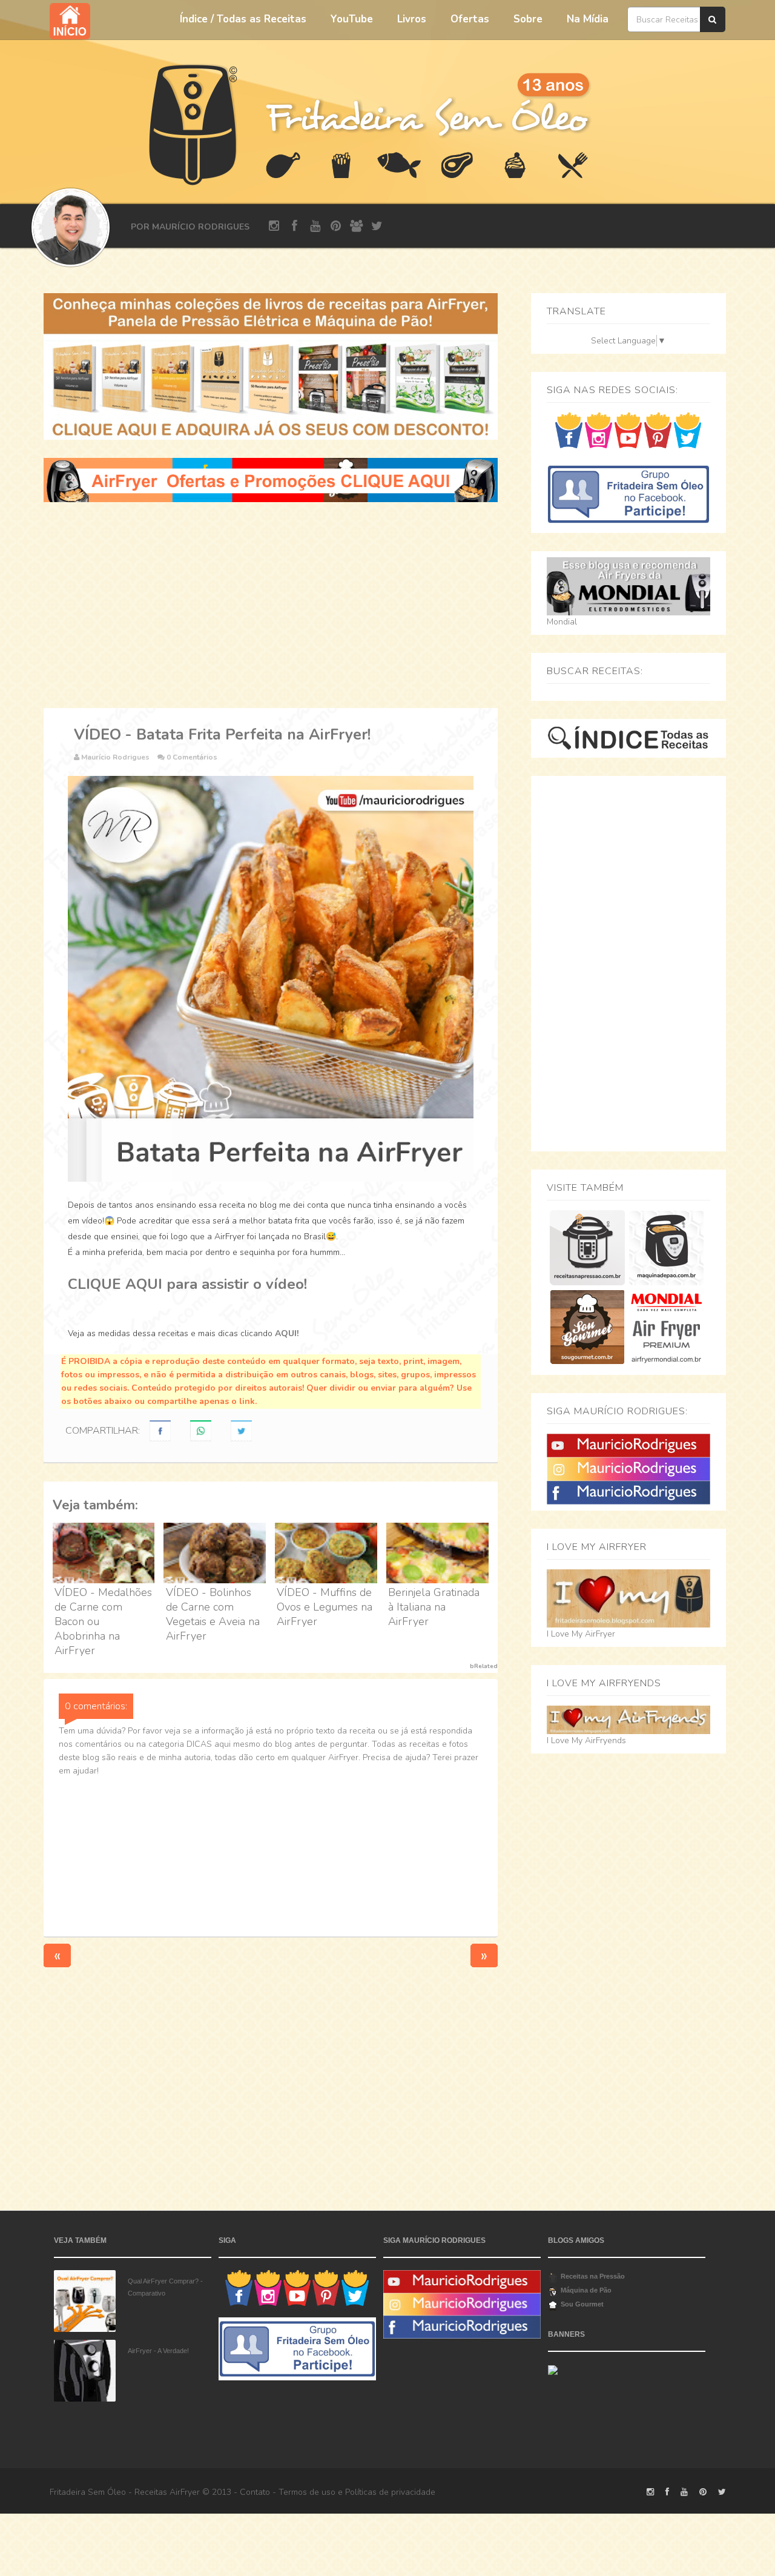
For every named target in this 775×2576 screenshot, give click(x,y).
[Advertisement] (271, 605)
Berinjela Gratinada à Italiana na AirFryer (434, 1607)
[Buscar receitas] (713, 19)
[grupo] (356, 226)
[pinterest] (336, 226)
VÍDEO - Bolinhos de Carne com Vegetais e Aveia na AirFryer (213, 1614)
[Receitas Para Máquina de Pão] (666, 1247)
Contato (255, 2492)
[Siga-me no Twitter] (688, 430)
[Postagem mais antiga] (484, 1955)
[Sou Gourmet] (587, 1327)
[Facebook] (628, 1492)
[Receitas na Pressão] (587, 1247)
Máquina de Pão (586, 2290)
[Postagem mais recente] (57, 1955)
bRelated (484, 1666)
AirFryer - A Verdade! (158, 2351)
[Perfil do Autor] (71, 227)
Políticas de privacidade (390, 2492)
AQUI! (287, 1333)
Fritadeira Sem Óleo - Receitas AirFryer (125, 2492)
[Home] (194, 123)
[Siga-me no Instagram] (599, 430)
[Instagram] (628, 1468)
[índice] (628, 737)
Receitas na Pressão (593, 2276)
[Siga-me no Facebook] (569, 430)
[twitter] (377, 226)
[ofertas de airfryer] (271, 479)
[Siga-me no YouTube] (628, 430)
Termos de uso (307, 2492)
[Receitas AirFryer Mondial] (666, 1327)
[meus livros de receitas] (271, 366)
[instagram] (274, 226)
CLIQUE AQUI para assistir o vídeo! (187, 1284)
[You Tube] (628, 1445)
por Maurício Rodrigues (190, 227)
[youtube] (315, 226)
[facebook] (295, 226)
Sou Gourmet (582, 2304)
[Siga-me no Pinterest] (658, 430)
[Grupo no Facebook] (628, 493)
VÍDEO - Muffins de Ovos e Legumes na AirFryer (325, 1607)
